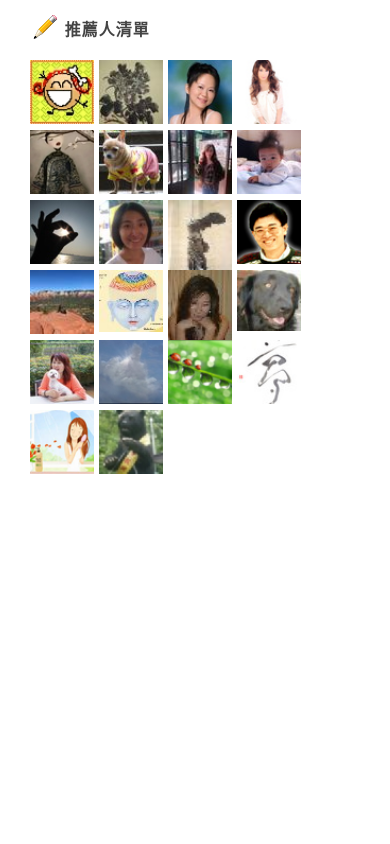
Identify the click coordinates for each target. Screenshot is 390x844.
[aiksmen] (131, 305)
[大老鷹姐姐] (200, 235)
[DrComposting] (62, 305)
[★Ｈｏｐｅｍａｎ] (131, 165)
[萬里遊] (62, 95)
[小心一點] (200, 95)
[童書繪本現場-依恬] (131, 235)
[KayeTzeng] (131, 445)
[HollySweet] (62, 445)
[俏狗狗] (269, 305)
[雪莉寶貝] (200, 305)
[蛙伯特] (269, 165)
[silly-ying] (62, 235)
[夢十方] (269, 375)
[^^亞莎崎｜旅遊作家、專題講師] (62, 375)
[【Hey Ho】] (269, 235)
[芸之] (200, 165)
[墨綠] (62, 165)
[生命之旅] (200, 375)
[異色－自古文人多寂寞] (269, 95)
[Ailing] (131, 95)
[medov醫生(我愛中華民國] (131, 375)
